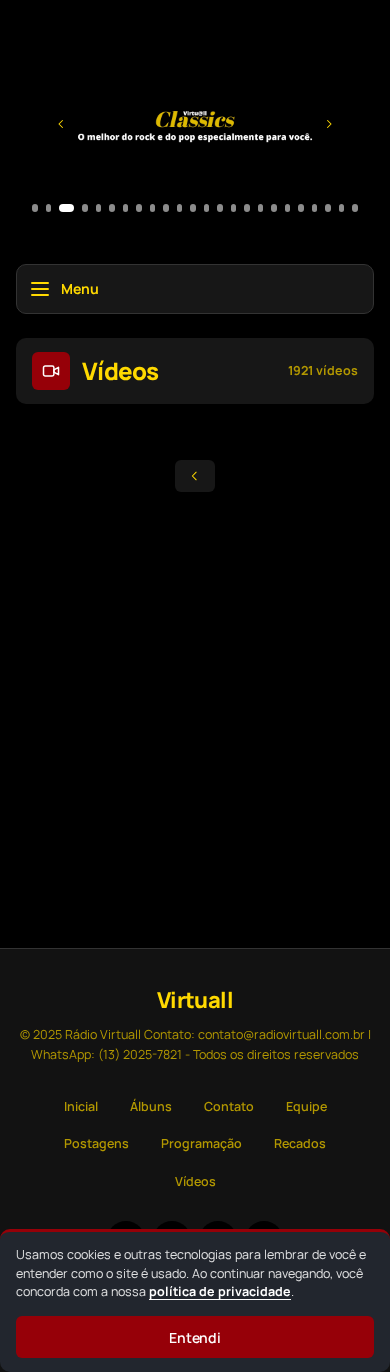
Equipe (306, 1106)
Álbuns (151, 1106)
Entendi (195, 1337)
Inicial (81, 1106)
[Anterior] (61, 124)
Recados (300, 1143)
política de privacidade (220, 1291)
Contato (229, 1106)
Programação (201, 1143)
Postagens (96, 1143)
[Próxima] (329, 124)
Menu (80, 288)
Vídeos (195, 1181)
